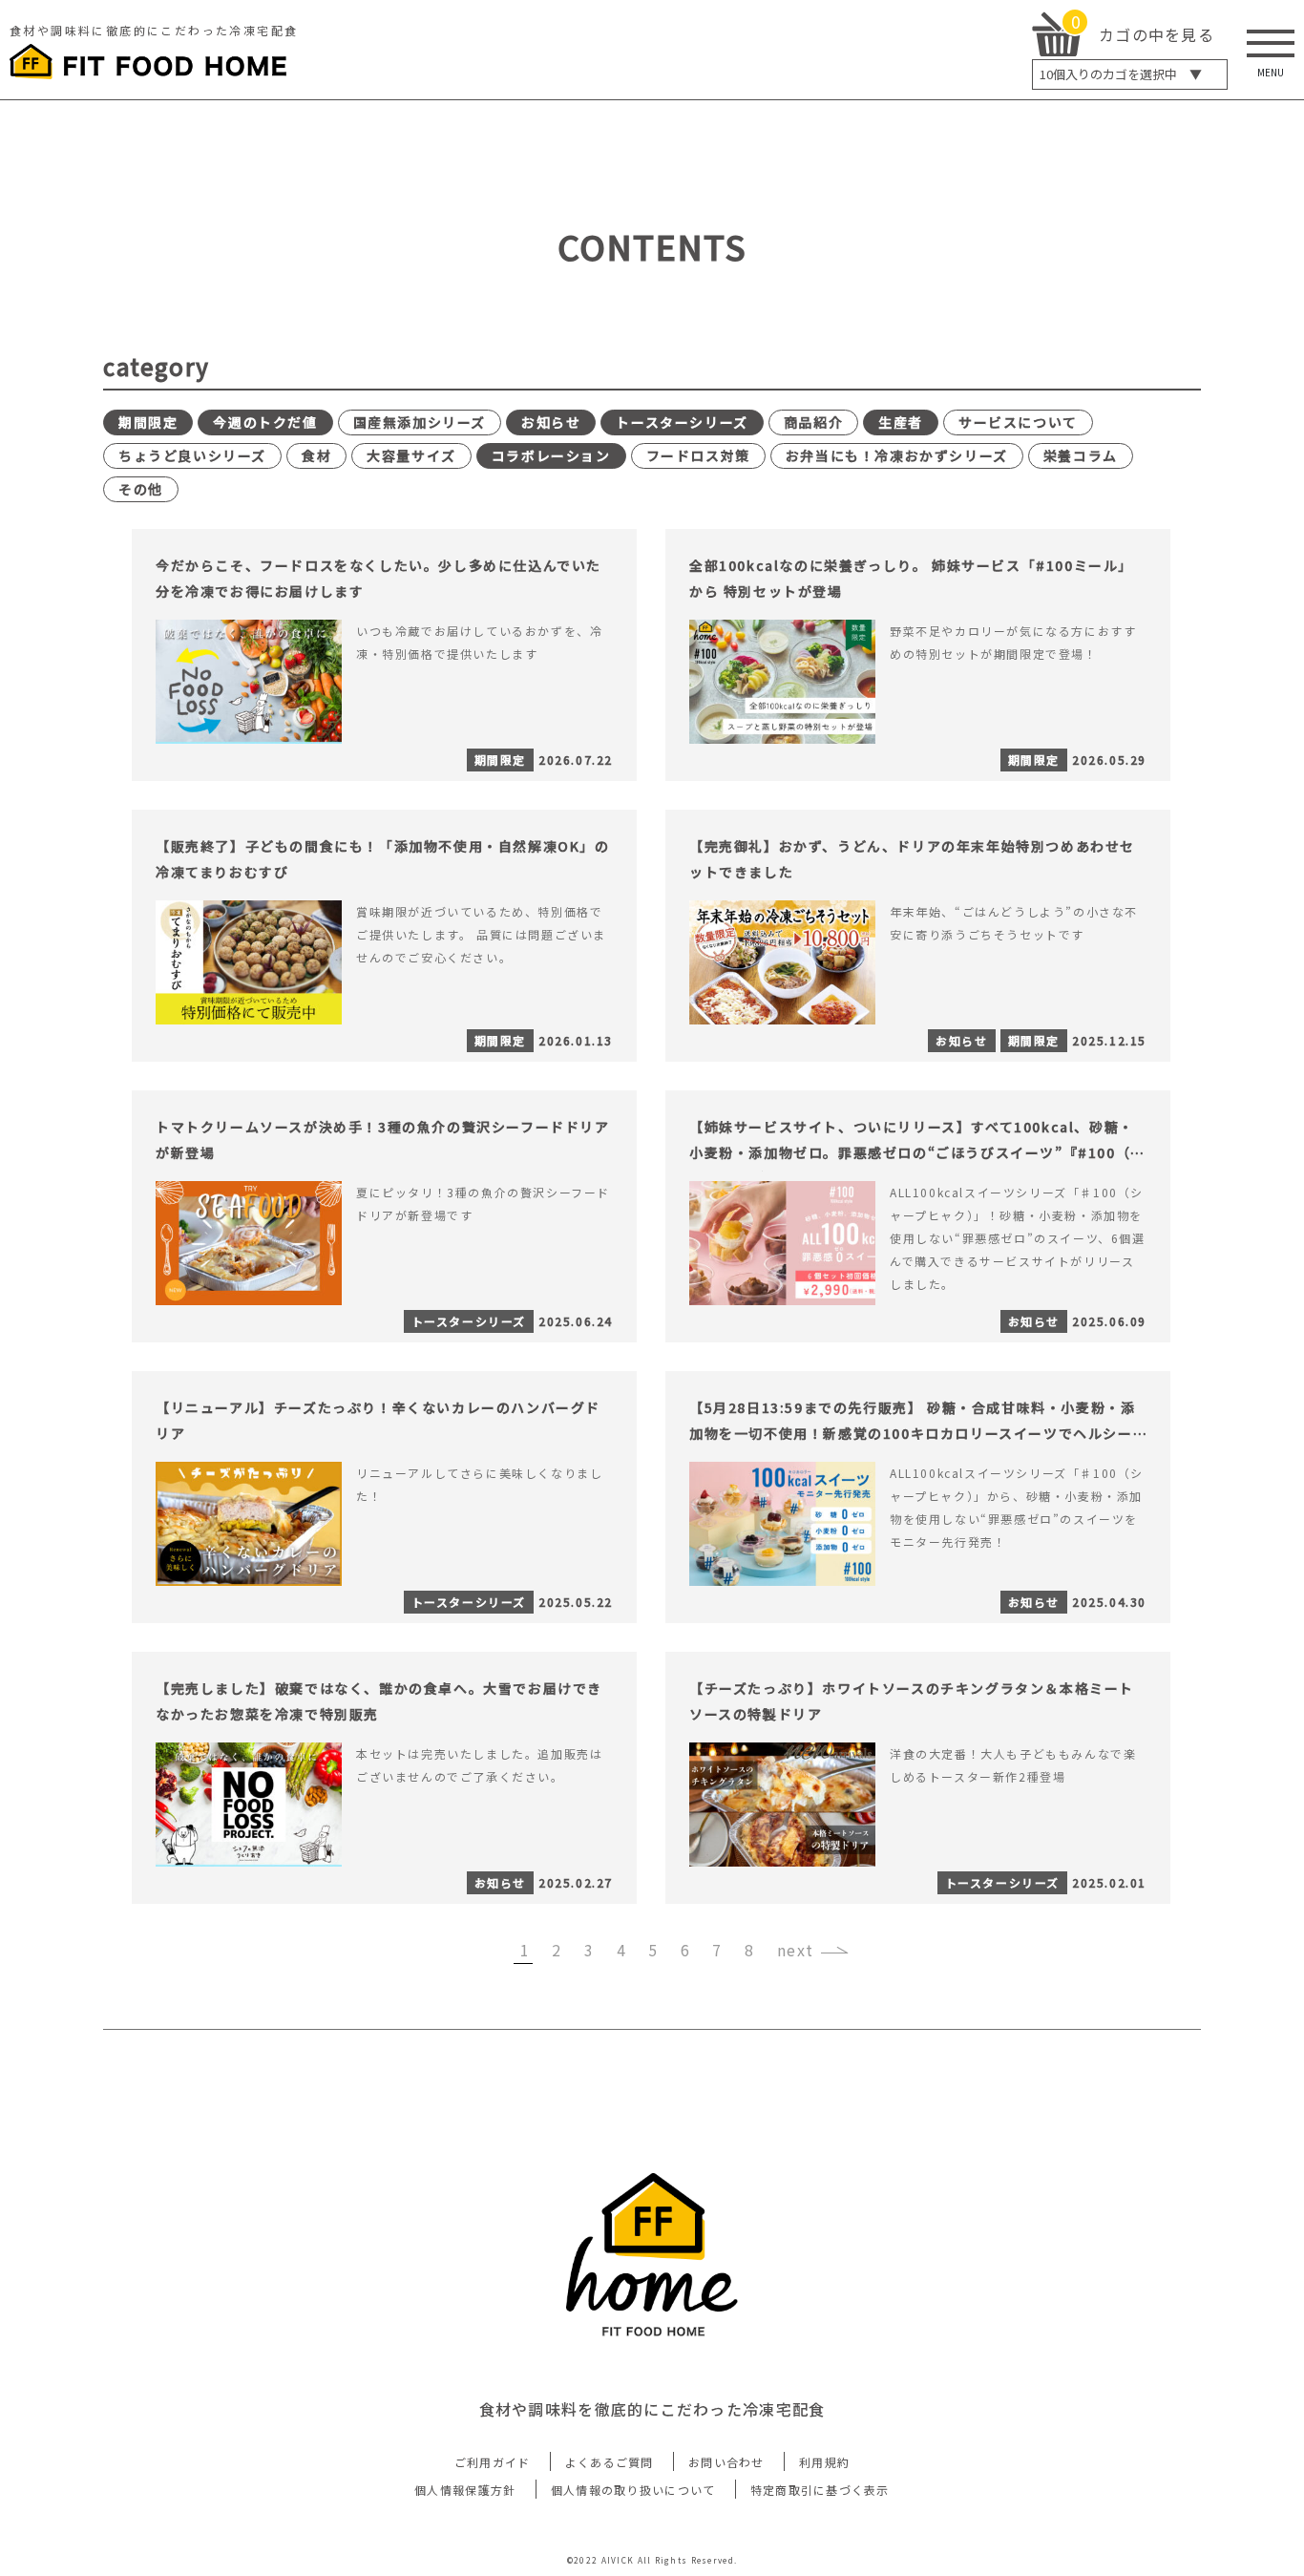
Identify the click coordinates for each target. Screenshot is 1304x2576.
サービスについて (1018, 422)
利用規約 (824, 2462)
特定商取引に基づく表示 (820, 2490)
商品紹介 (813, 422)
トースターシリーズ (682, 422)
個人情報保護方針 (465, 2490)
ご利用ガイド (493, 2462)
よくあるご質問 (610, 2462)
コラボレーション (551, 455)
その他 (141, 489)
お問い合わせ (726, 2462)
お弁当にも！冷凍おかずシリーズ (897, 455)
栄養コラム (1081, 455)
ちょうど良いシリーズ (192, 455)
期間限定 (148, 422)
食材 (316, 455)
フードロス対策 (698, 455)
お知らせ (551, 422)
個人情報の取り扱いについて (633, 2490)
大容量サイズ (411, 455)
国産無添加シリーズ (420, 422)
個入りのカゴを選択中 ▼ (1121, 74)
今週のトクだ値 (265, 422)
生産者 (901, 422)
